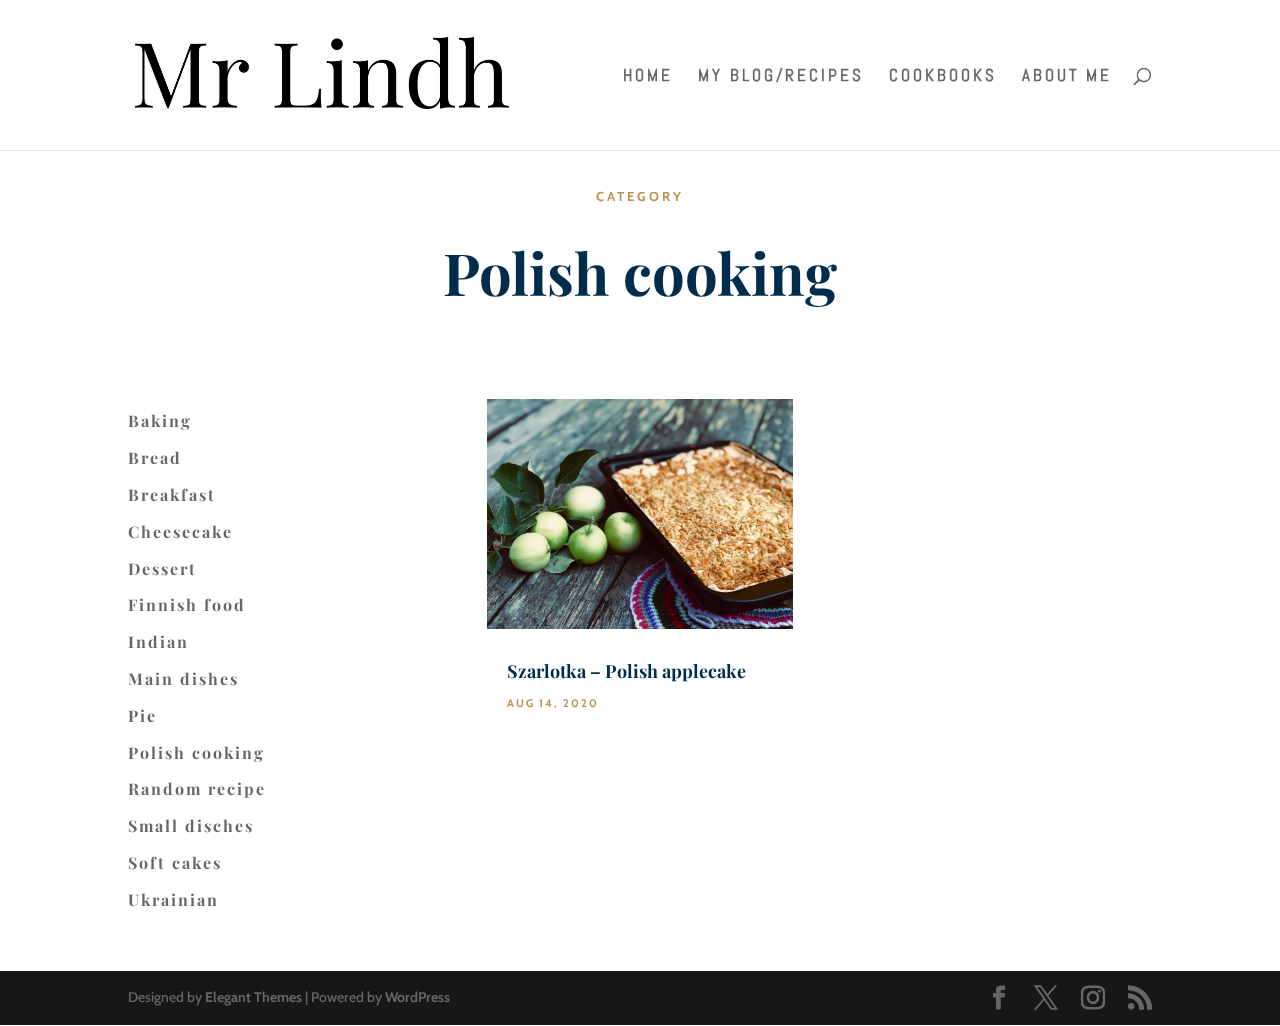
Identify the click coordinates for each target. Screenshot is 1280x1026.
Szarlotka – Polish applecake (626, 671)
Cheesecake (180, 532)
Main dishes (183, 679)
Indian (158, 642)
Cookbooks (943, 77)
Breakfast (172, 495)
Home (648, 77)
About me (1067, 77)
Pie (142, 716)
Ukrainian (173, 900)
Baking (160, 421)
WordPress (417, 997)
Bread (155, 458)
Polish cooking (196, 753)
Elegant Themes (253, 997)
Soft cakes (175, 863)
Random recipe (197, 789)
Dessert (162, 569)
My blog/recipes (781, 77)
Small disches (191, 826)
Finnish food (187, 605)
